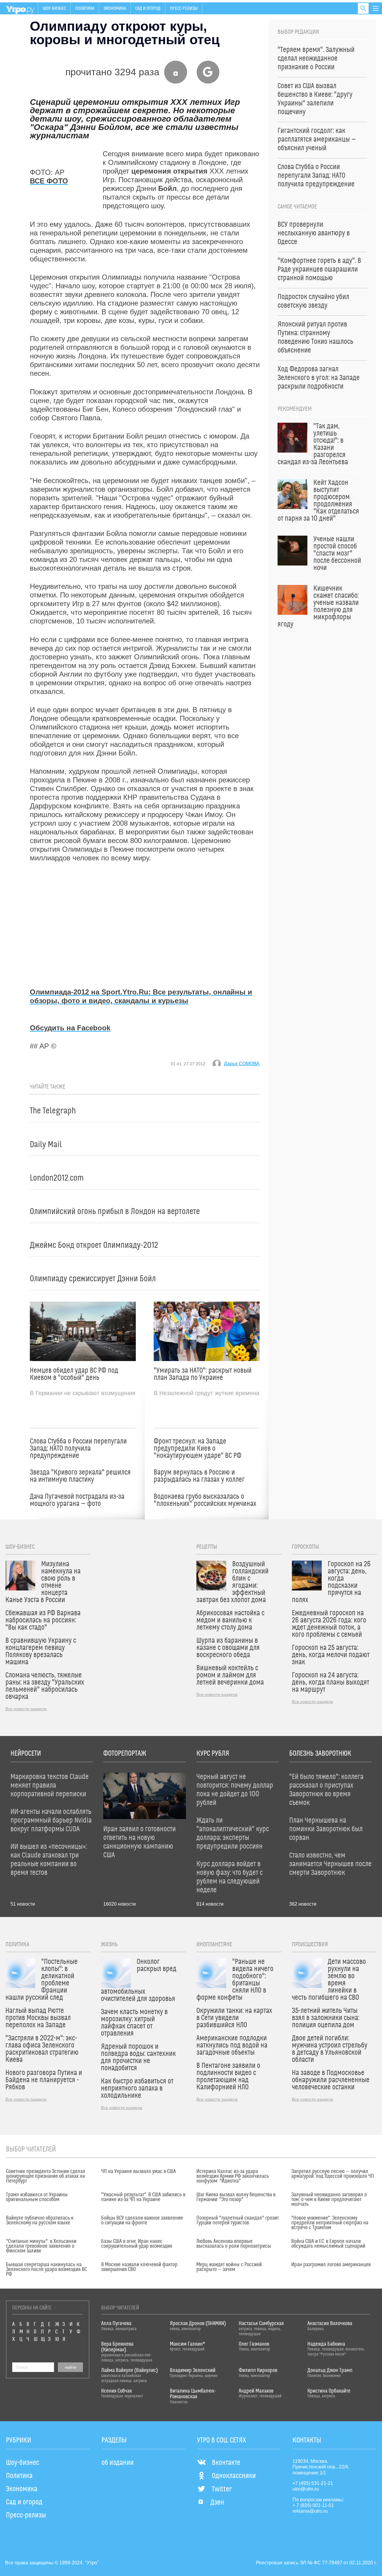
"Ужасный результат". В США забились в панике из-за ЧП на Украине (143, 2197)
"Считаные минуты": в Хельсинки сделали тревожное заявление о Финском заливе (41, 2246)
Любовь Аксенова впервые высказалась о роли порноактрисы (234, 2244)
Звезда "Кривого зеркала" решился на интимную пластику (80, 1476)
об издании (118, 2463)
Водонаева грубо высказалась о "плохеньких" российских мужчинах (205, 1500)
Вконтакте (226, 2463)
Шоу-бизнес (54, 8)
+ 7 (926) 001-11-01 (313, 2505)
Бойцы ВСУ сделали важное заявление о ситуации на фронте (142, 2221)
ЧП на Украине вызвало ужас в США (138, 2172)
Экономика (115, 8)
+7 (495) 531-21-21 (313, 2483)
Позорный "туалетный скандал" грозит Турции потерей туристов (238, 2221)
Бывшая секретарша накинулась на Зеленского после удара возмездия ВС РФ (46, 2269)
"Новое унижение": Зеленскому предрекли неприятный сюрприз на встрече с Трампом (330, 2223)
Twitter (222, 2489)
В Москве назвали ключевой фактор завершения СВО (139, 2267)
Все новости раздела (26, 1709)
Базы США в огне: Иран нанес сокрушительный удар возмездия (137, 2244)
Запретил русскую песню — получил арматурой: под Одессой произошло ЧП (333, 2174)
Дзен (217, 2503)
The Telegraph (53, 1111)
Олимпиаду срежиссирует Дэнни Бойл (93, 1279)
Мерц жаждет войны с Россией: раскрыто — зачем (229, 2267)
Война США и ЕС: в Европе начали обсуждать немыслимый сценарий (328, 2244)
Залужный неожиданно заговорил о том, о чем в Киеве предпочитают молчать (329, 2200)
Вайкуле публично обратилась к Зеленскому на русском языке (40, 2221)
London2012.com (57, 1178)
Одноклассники (234, 2476)
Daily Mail (46, 1145)
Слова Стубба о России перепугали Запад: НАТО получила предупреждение (78, 1449)
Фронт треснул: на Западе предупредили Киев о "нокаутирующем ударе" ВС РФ (198, 1449)
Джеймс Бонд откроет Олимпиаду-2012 (94, 1245)
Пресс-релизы (184, 8)
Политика (85, 8)
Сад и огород (148, 8)
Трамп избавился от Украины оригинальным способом (37, 2197)
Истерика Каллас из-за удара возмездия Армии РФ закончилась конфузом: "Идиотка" (233, 2176)
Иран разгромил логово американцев (331, 2265)
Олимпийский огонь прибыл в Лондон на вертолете (115, 1212)
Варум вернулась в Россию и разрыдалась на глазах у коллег (199, 1476)
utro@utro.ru (306, 2489)
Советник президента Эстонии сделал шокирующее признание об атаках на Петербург (46, 2176)
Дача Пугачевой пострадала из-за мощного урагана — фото (77, 1500)
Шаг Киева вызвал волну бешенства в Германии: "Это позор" (236, 2197)
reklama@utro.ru (310, 2511)
